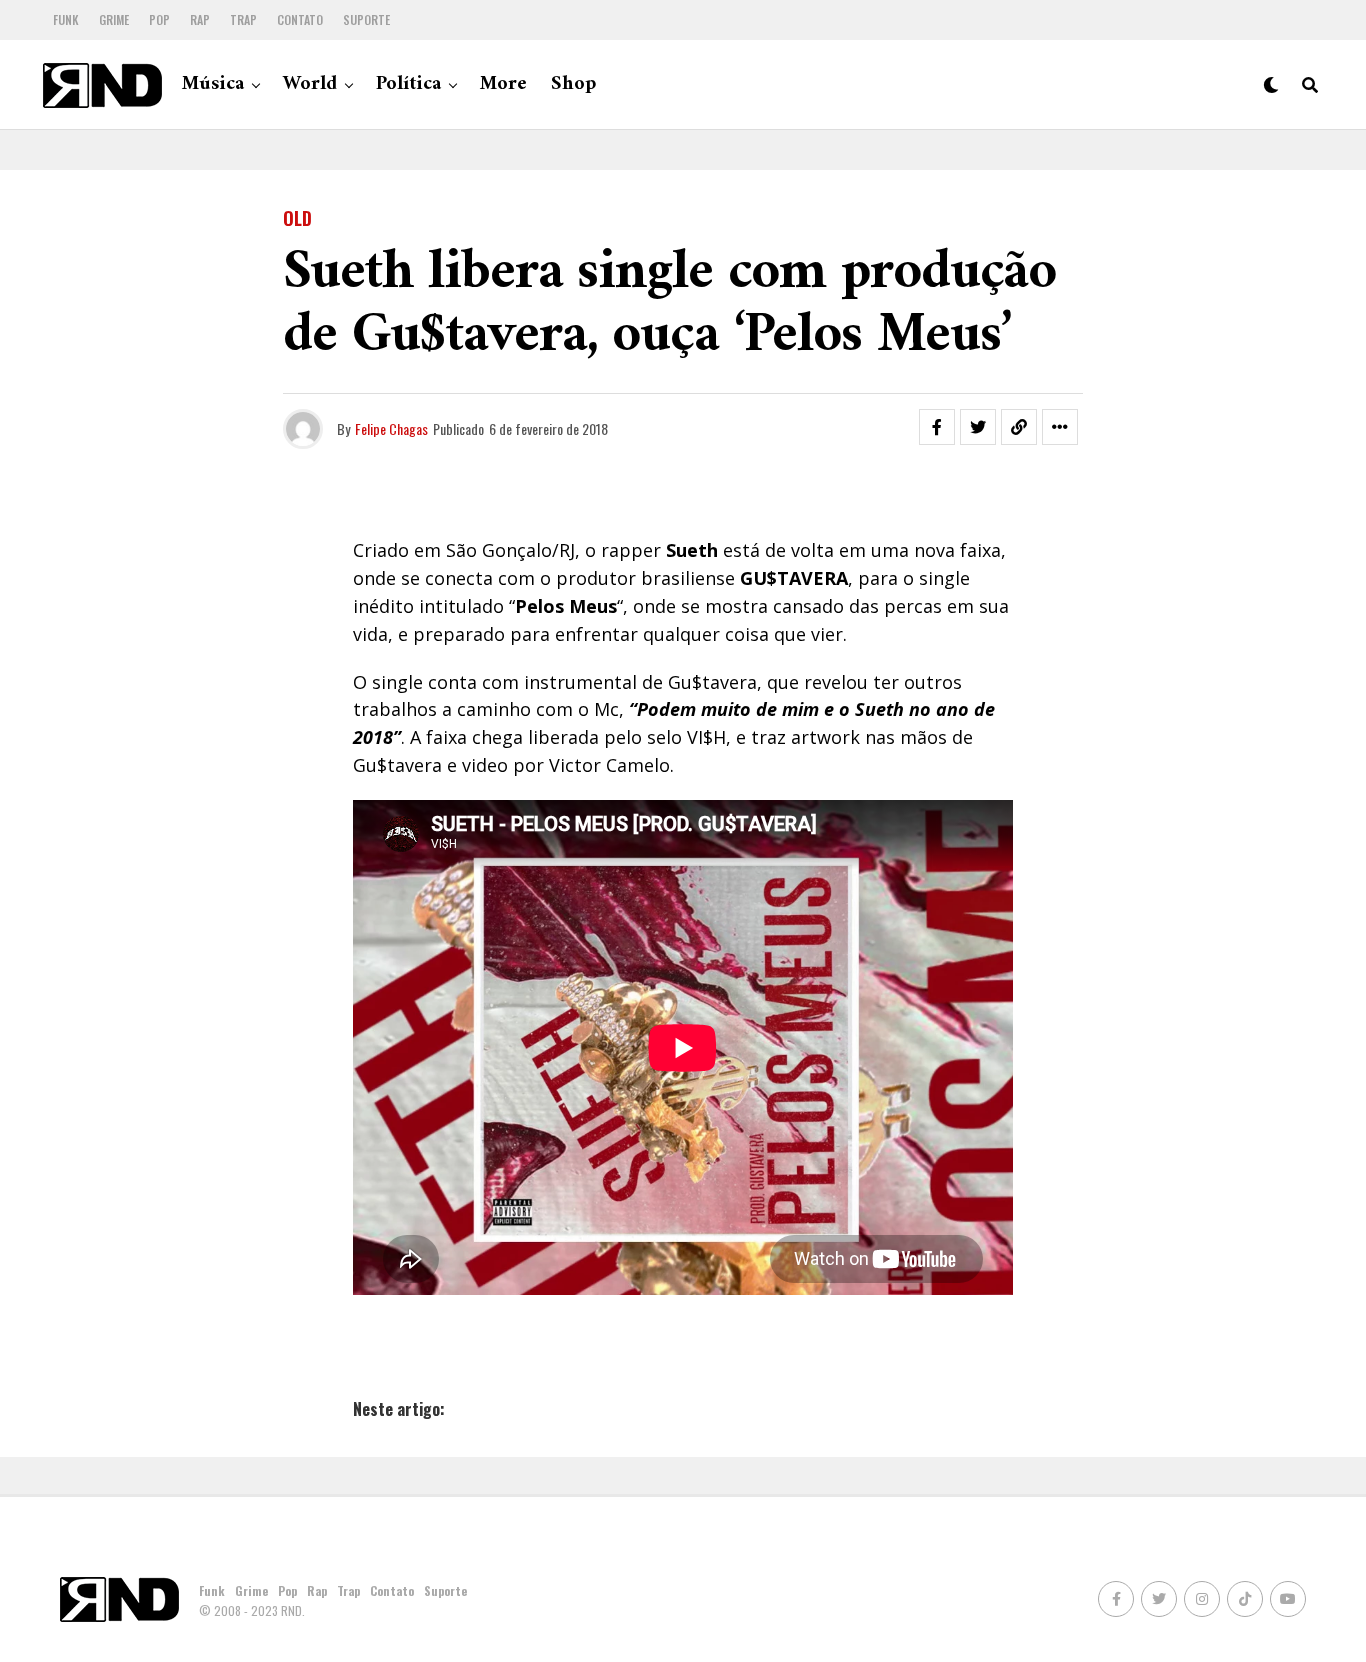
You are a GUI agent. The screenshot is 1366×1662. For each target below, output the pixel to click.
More (503, 84)
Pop (159, 19)
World (310, 84)
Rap (200, 19)
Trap (243, 19)
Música (213, 84)
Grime (114, 19)
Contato (300, 19)
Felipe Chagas (391, 428)
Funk (66, 19)
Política (408, 84)
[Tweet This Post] (978, 427)
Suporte (366, 19)
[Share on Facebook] (937, 427)
